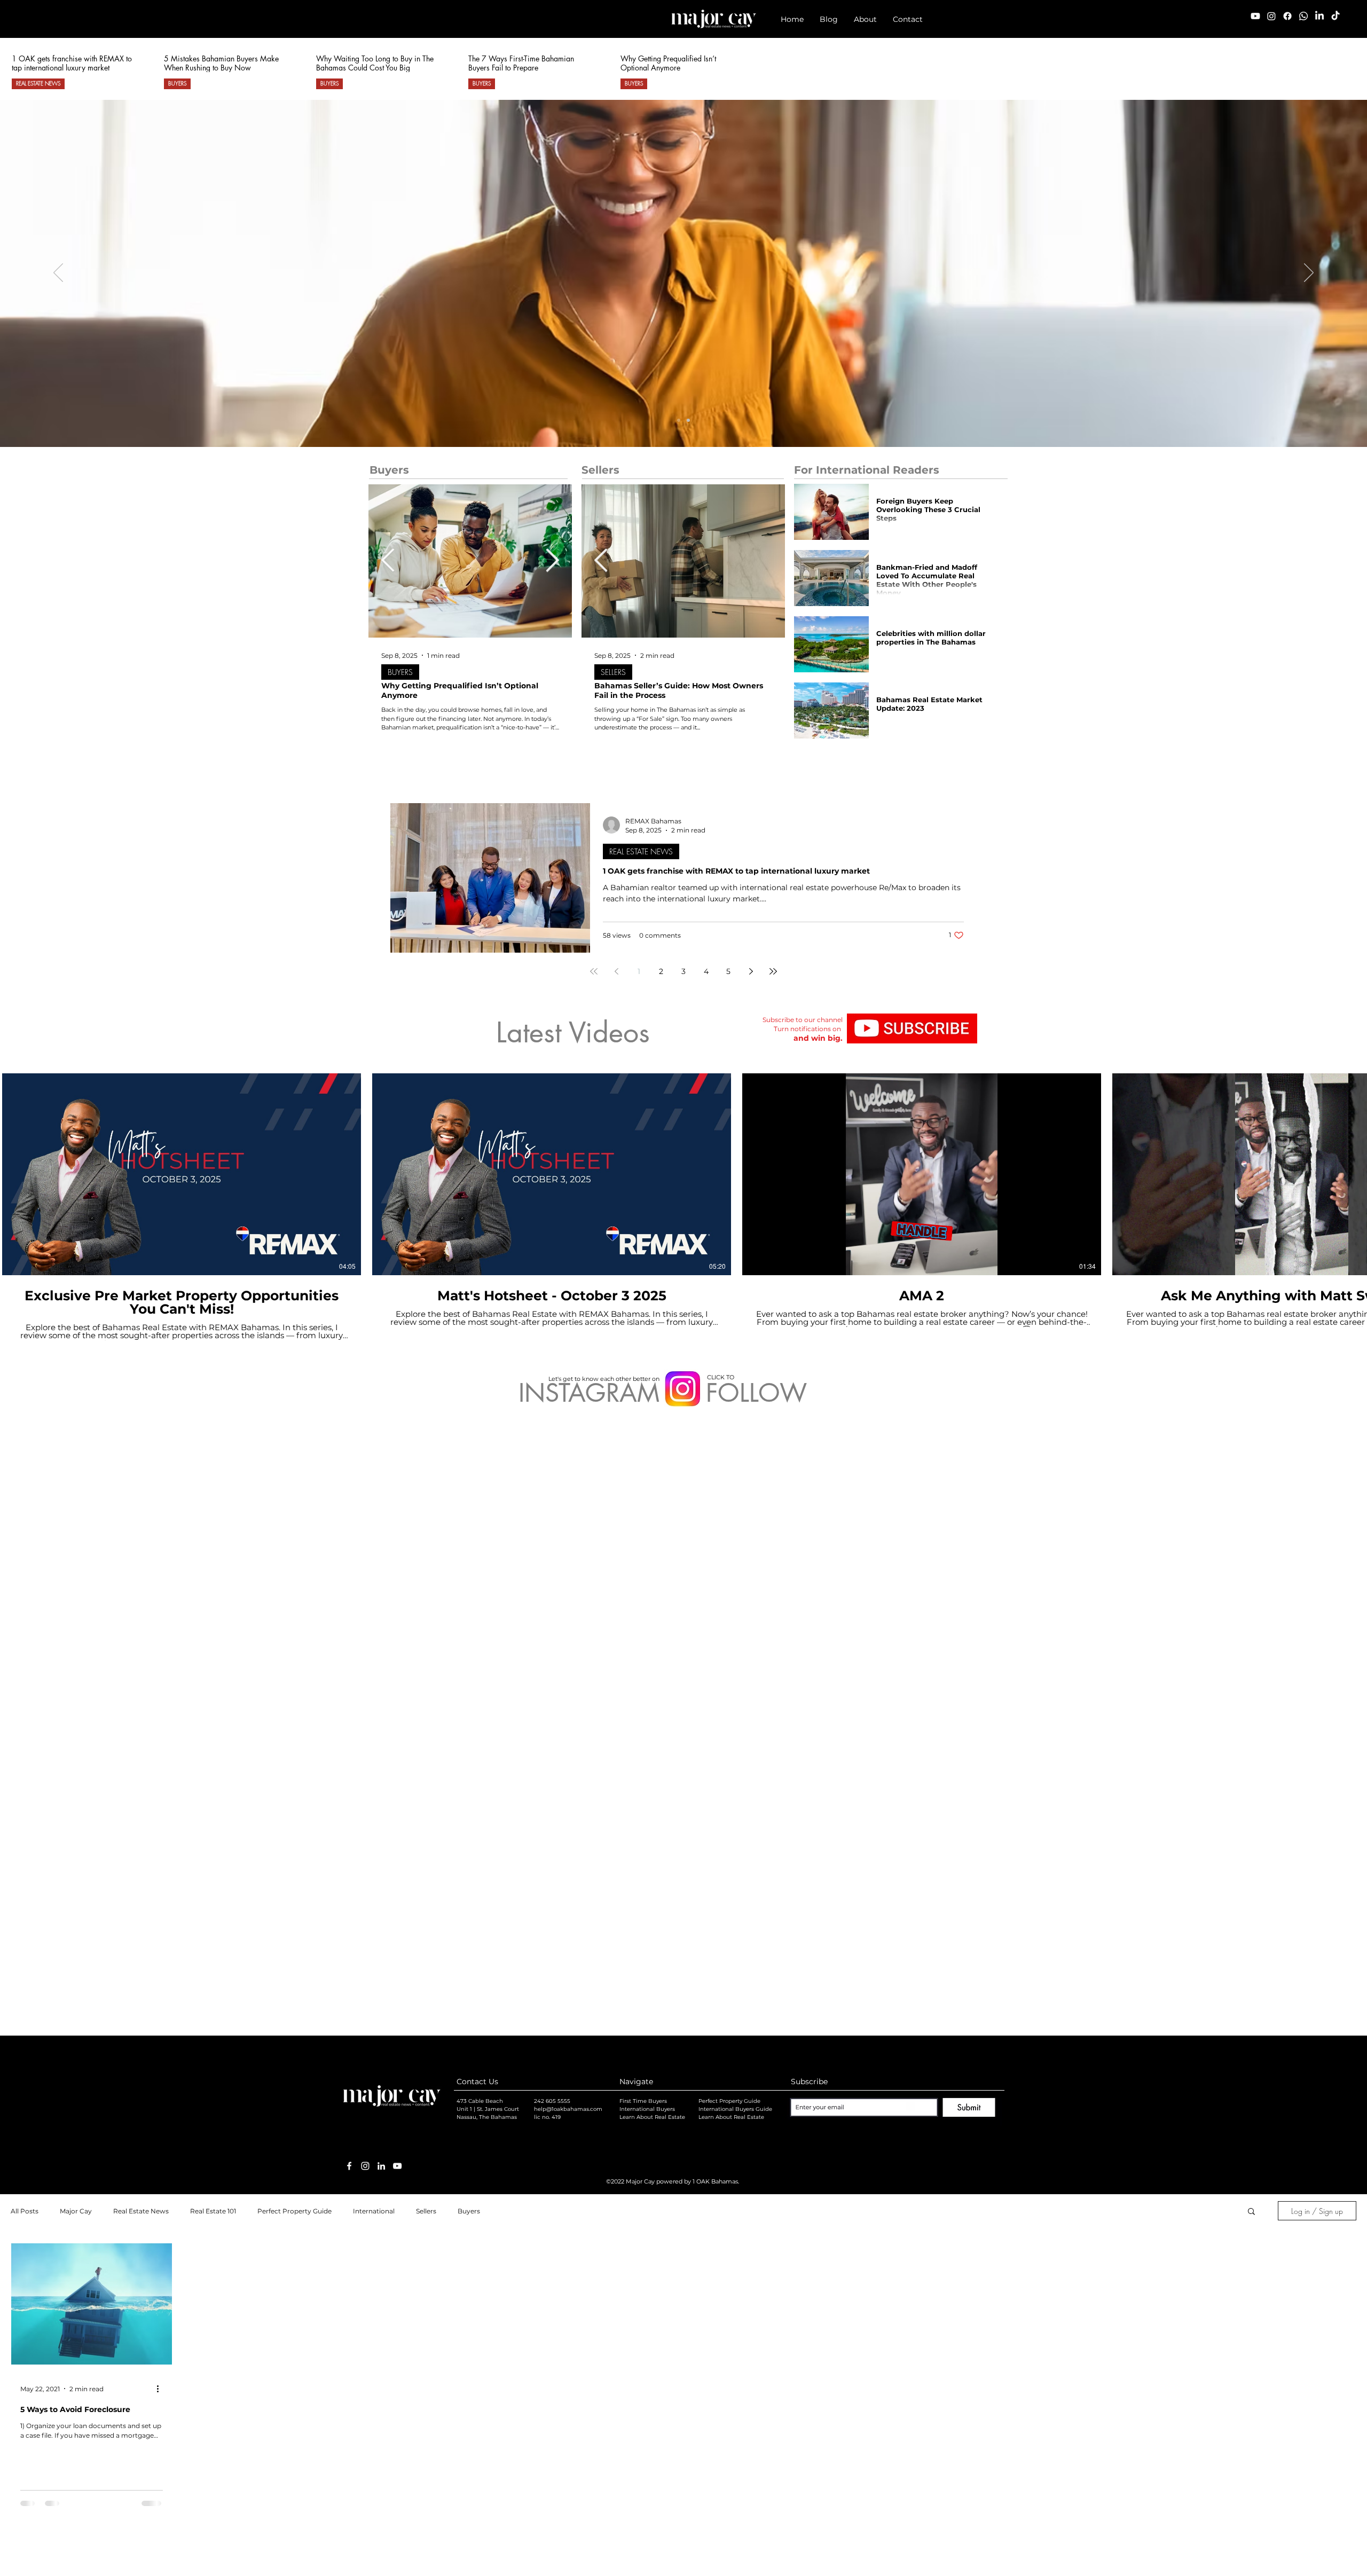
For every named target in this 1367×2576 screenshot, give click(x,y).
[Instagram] (1271, 16)
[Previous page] (616, 971)
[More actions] (161, 1810)
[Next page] (751, 971)
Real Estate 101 (213, 1633)
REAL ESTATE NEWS (38, 83)
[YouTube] (397, 1588)
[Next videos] (1352, 1172)
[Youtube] (1255, 16)
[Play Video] (182, 1174)
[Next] (1309, 273)
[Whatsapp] (1303, 16)
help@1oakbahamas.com (568, 1531)
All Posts (25, 1633)
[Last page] (773, 971)
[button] (829, 19)
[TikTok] (1335, 16)
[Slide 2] (688, 420)
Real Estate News (141, 1633)
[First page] (594, 971)
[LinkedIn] (1319, 16)
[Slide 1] (679, 420)
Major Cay (76, 1633)
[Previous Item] (388, 561)
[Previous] (58, 273)
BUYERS (177, 83)
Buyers (469, 1633)
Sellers (426, 1633)
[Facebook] (1287, 16)
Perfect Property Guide (294, 1633)
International (374, 1633)
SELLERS (613, 672)
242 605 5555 (552, 1523)
